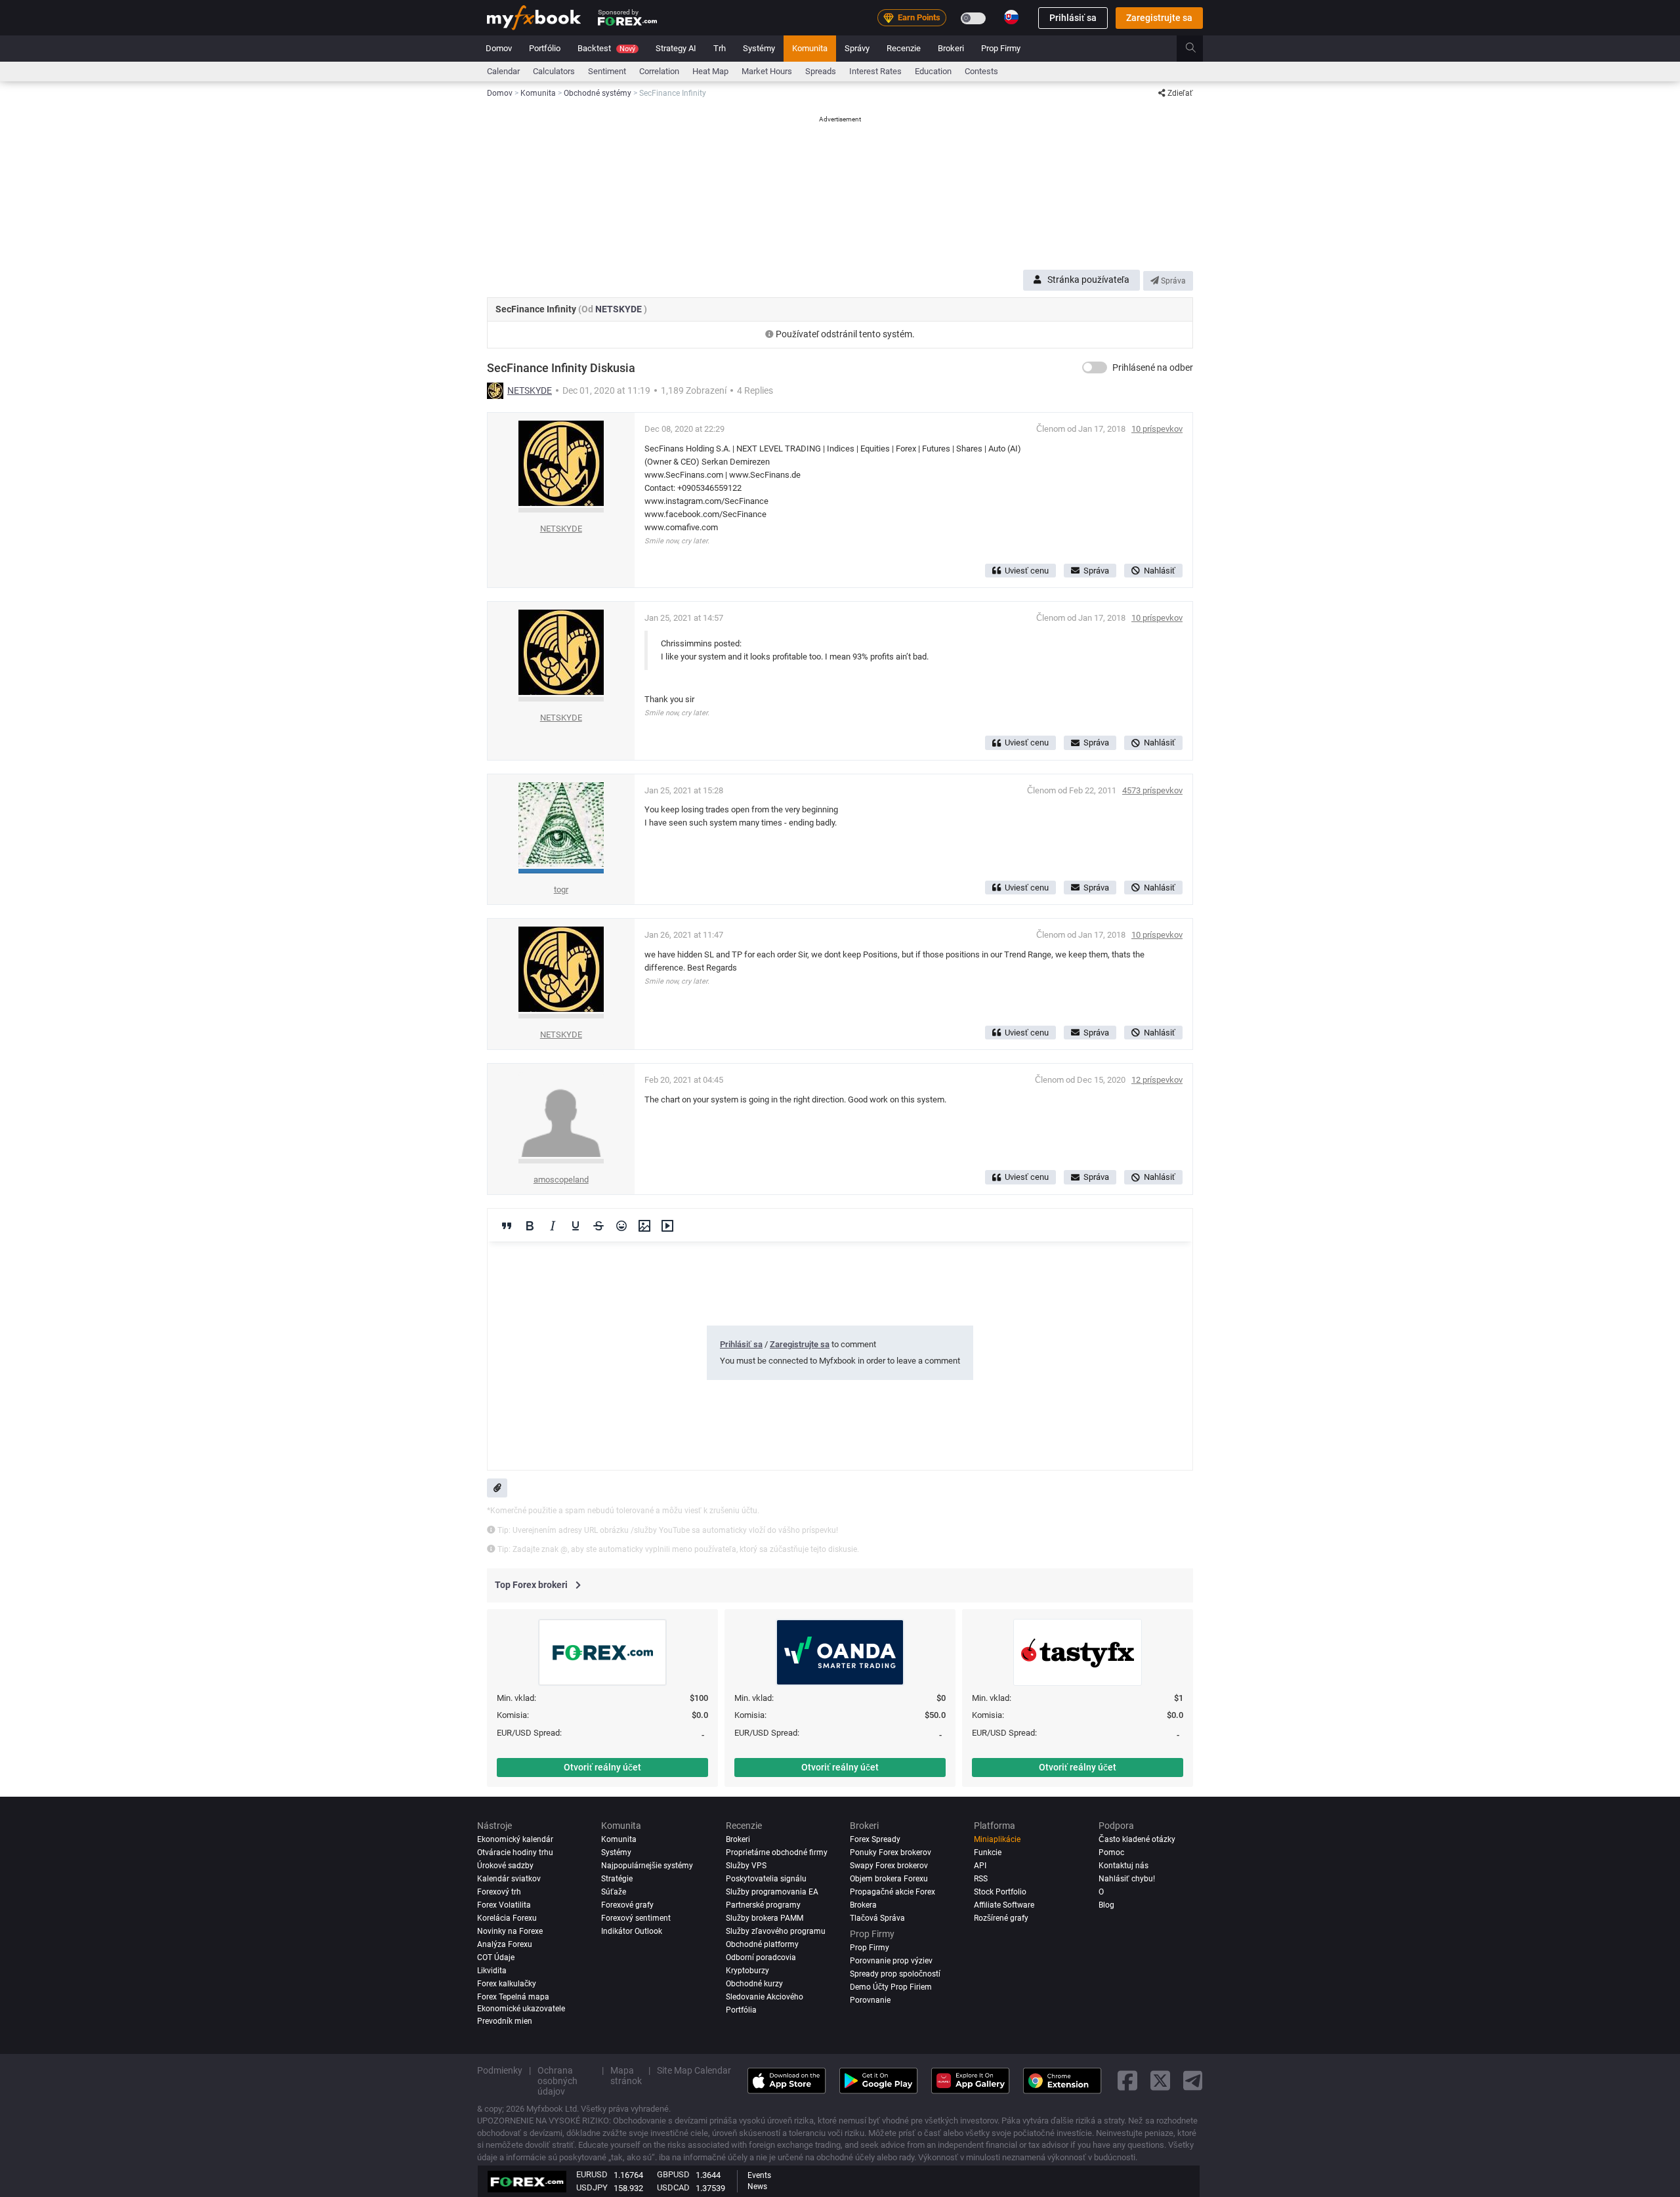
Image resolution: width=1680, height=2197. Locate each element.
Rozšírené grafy (1001, 1918)
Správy (857, 48)
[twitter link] (1160, 2081)
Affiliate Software (1004, 1905)
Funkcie (988, 1852)
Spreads (821, 71)
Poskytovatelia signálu (766, 1879)
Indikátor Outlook (632, 1931)
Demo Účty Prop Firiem (891, 1987)
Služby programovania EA (772, 1892)
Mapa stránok (626, 2076)
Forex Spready (875, 1839)
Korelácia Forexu (507, 1918)
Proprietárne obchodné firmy (777, 1852)
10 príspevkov (1157, 429)
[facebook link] (1127, 2081)
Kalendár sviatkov (509, 1879)
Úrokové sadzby (505, 1866)
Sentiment (607, 71)
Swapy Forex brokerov (889, 1866)
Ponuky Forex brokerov (891, 1852)
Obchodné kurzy (754, 1984)
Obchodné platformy (762, 1944)
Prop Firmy (1001, 48)
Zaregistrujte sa (1159, 18)
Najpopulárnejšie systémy (647, 1866)
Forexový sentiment (636, 1918)
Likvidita (492, 1971)
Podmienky (500, 2070)
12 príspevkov (1157, 1080)
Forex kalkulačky (507, 1984)
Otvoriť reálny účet (602, 1767)
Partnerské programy (763, 1905)
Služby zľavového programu (776, 1931)
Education (933, 71)
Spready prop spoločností (895, 1974)
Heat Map (710, 71)
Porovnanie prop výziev (891, 1961)
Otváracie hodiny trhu (515, 1852)
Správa (1172, 281)
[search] (1198, 49)
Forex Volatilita (504, 1905)
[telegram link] (1193, 2081)
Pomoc (1111, 1852)
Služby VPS (746, 1866)
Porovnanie (870, 2000)
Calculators (554, 71)
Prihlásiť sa (1073, 18)
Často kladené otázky (1137, 1839)
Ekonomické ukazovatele (521, 2009)
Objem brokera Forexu (889, 1879)
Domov (499, 48)
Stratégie (617, 1879)
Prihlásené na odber (1153, 367)
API (980, 1866)
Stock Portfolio (1000, 1892)
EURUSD (592, 2174)
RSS (981, 1879)
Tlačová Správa (877, 1918)
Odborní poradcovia (761, 1957)
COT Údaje (496, 1957)
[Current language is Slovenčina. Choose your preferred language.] (1011, 17)
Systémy (759, 48)
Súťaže (614, 1892)
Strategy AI (676, 48)
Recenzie (904, 48)
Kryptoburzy (747, 1971)
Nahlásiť (1160, 571)
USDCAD (673, 2187)
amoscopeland (561, 1180)
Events (759, 2175)
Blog (1106, 1905)
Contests (981, 71)
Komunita (810, 48)
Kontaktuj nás (1123, 1866)
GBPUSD (673, 2174)
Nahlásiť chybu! (1127, 1879)
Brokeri (951, 48)
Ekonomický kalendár (515, 1839)
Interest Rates (875, 71)
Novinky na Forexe (510, 1931)
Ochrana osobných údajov (557, 2081)
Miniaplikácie (997, 1839)
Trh (720, 48)
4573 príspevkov (1152, 790)
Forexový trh (499, 1892)
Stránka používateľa (1088, 280)
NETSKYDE (619, 309)
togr (561, 889)
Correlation (659, 71)
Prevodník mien (505, 2021)
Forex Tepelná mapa (513, 1997)
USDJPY (592, 2187)
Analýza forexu (505, 1944)
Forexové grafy (627, 1905)
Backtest (606, 48)
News (757, 2187)
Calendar (503, 71)
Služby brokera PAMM (765, 1918)
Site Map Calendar (694, 2070)
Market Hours (767, 71)
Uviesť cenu (1027, 571)
